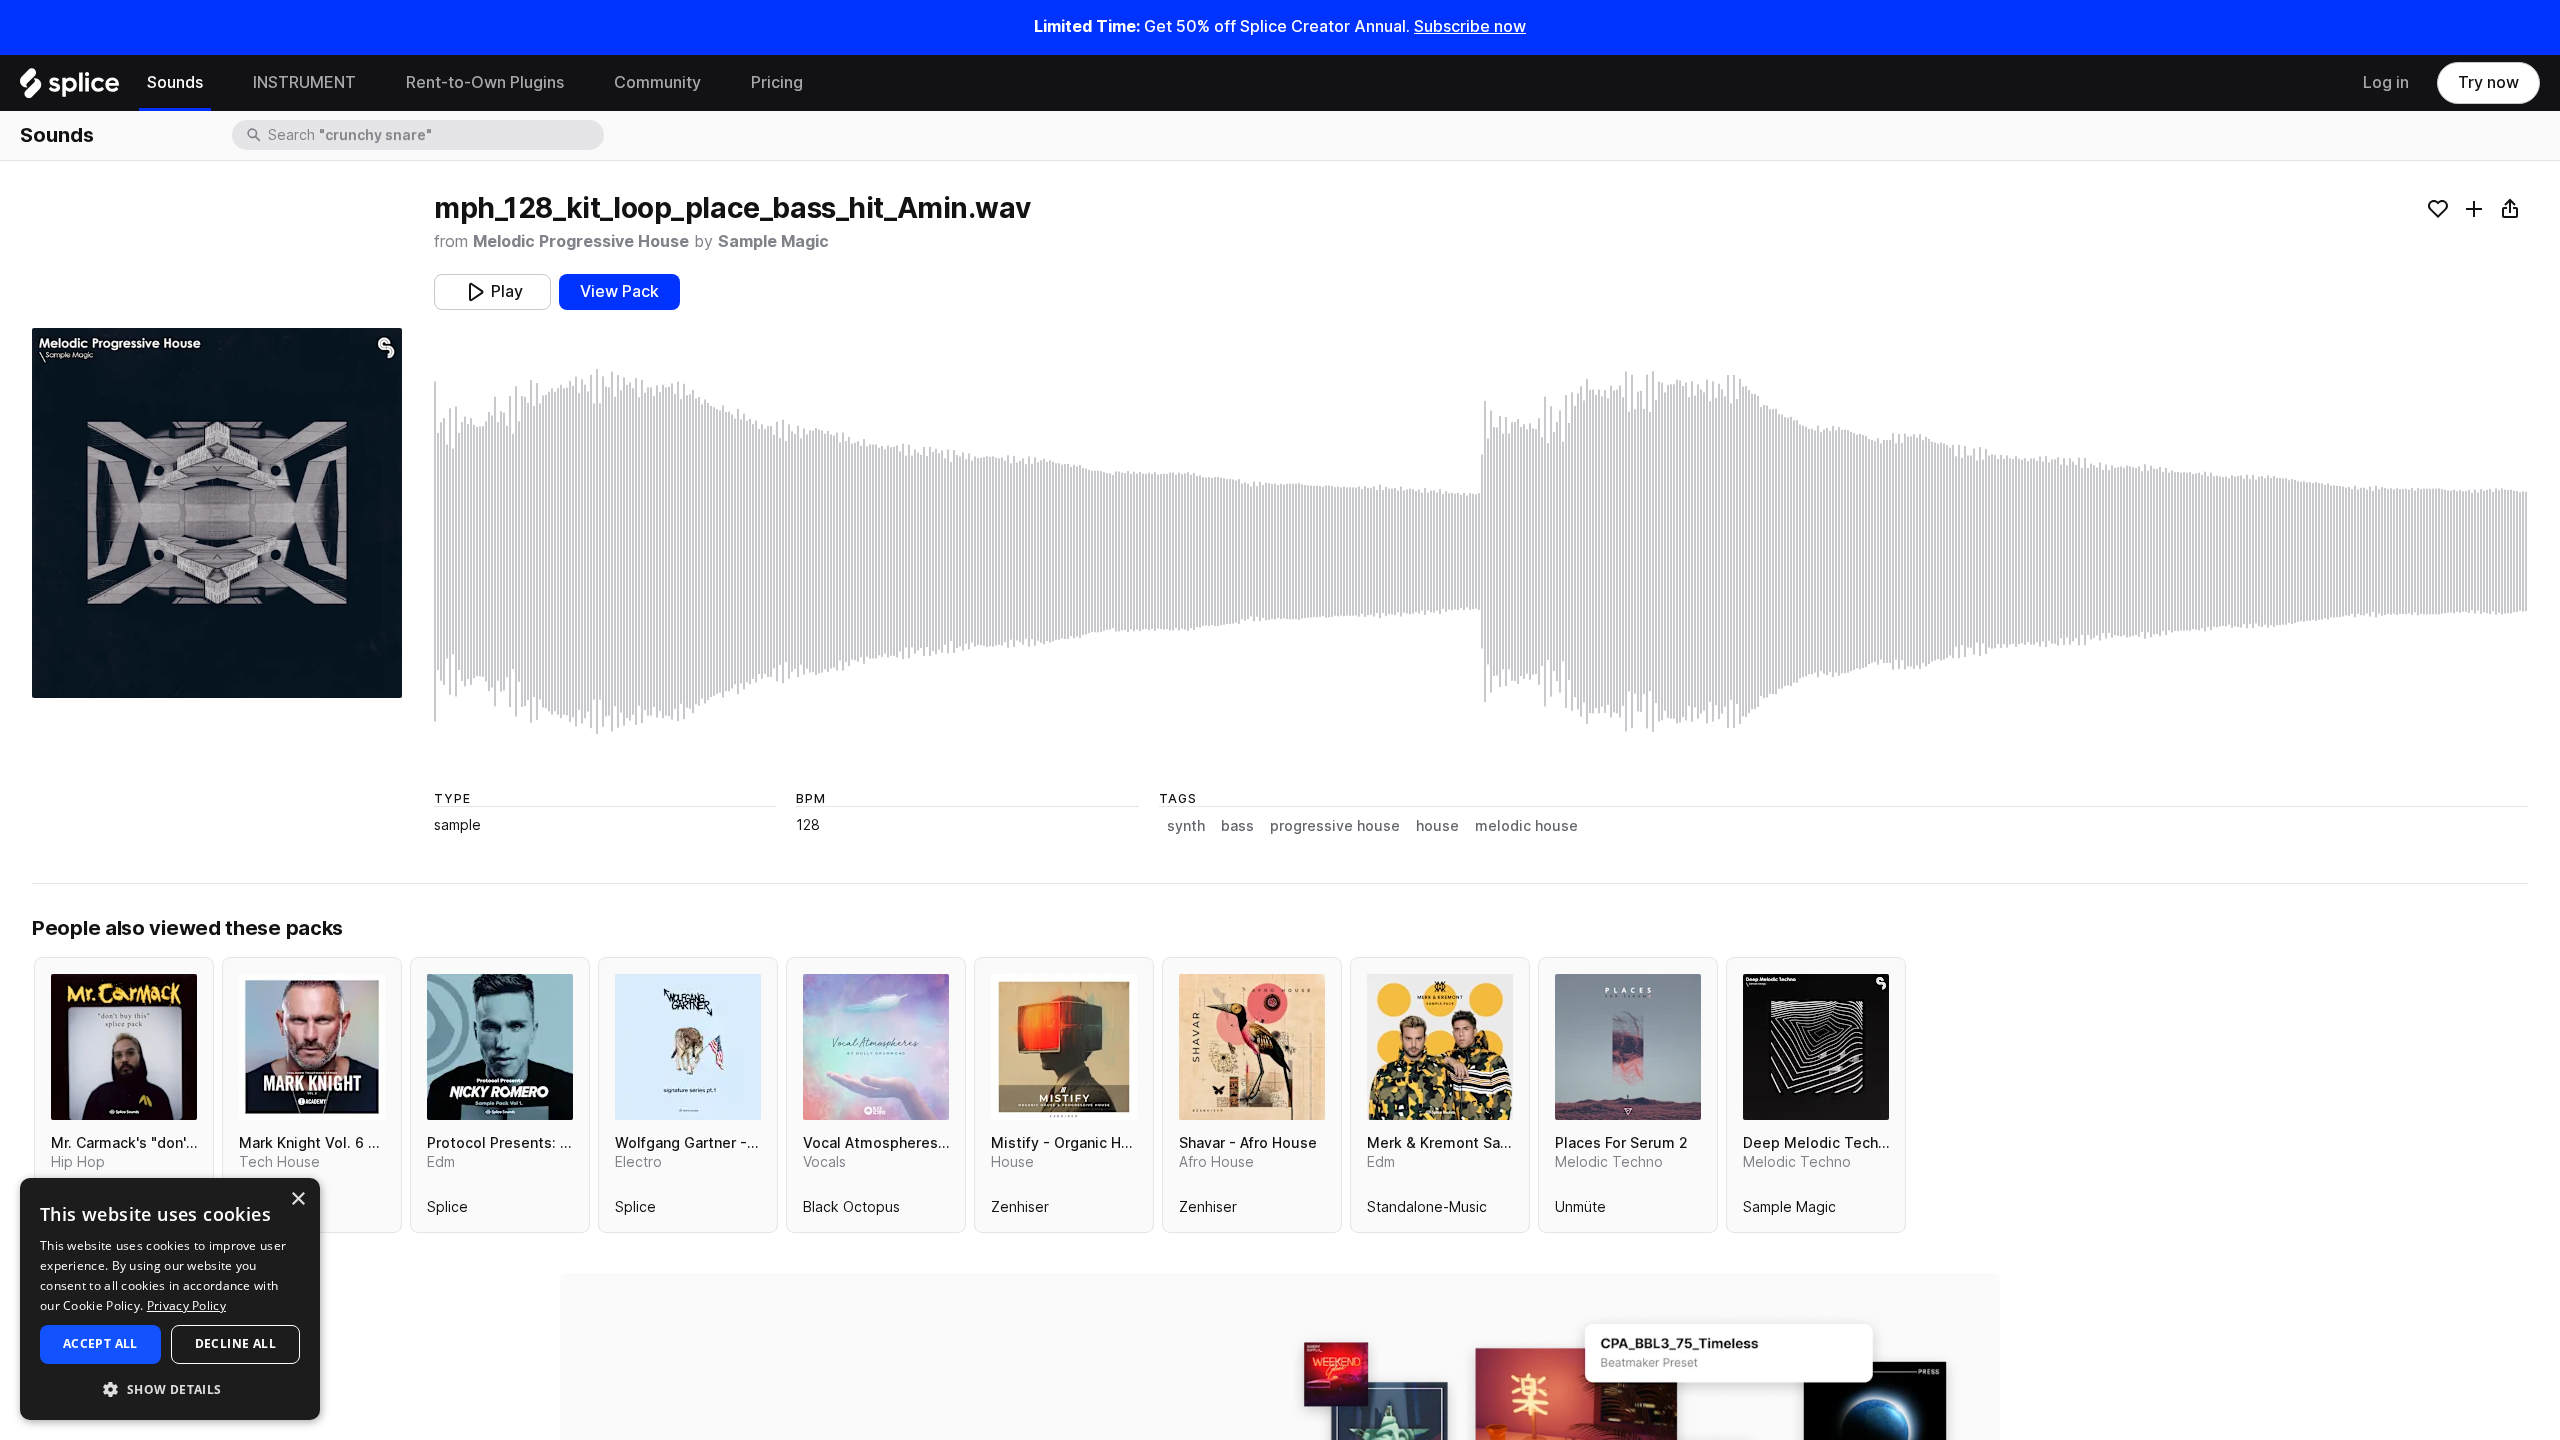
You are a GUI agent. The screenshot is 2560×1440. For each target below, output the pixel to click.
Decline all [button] (235, 1343)
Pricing (777, 82)
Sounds (175, 82)
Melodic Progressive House (581, 241)
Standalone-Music (1427, 1211)
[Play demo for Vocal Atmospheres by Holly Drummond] (876, 1047)
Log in (2386, 82)
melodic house (1526, 826)
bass (1237, 826)
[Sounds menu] (218, 83)
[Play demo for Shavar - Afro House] (1252, 1047)
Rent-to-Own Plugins (485, 82)
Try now (2488, 82)
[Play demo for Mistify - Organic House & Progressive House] (1064, 1047)
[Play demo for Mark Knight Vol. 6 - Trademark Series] (312, 1047)
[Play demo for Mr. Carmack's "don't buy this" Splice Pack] (124, 1047)
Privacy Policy (186, 1305)
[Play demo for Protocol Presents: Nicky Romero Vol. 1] (500, 1047)
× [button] (297, 1199)
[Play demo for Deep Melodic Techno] (1816, 1047)
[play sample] (1481, 551)
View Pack (619, 291)
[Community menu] (716, 83)
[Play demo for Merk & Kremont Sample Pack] (1440, 1047)
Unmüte (1580, 1211)
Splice (447, 1211)
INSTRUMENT (304, 82)
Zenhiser (1020, 1211)
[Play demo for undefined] (217, 513)
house (1437, 826)
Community (657, 82)
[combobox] (434, 135)
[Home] (69, 88)
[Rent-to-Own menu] (579, 83)
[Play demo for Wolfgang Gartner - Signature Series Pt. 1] (688, 1047)
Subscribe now (1470, 26)
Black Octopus (851, 1211)
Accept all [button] (100, 1343)
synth (1186, 826)
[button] (170, 1388)
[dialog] (170, 1299)
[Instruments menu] (371, 83)
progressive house (1335, 826)
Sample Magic (773, 241)
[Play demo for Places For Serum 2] (1628, 1047)
